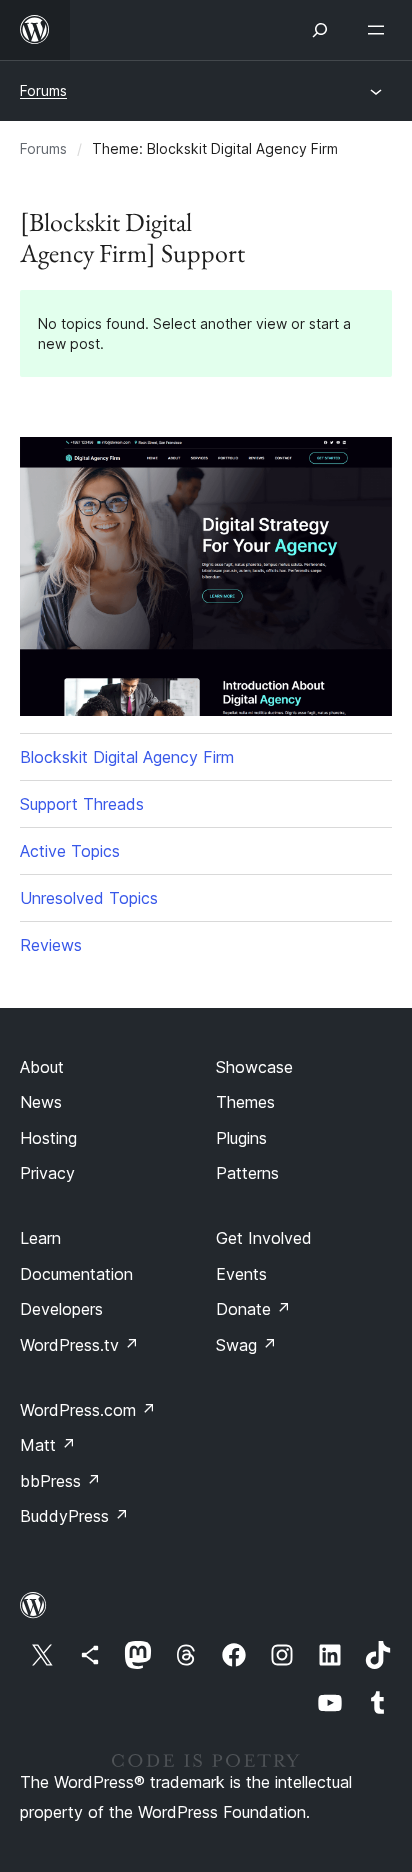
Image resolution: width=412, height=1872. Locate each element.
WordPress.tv (79, 1345)
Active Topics (70, 851)
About (42, 1067)
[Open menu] (380, 30)
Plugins (241, 1138)
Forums (43, 90)
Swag (246, 1345)
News (41, 1102)
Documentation (76, 1274)
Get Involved (264, 1238)
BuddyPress (74, 1516)
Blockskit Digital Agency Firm (127, 757)
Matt (48, 1445)
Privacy (47, 1173)
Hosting (48, 1138)
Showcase (254, 1067)
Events (241, 1274)
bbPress (60, 1481)
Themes (245, 1102)
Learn (40, 1238)
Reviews (51, 945)
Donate (253, 1309)
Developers (61, 1309)
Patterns (247, 1173)
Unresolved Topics (89, 898)
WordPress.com (88, 1410)
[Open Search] (320, 30)
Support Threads (82, 804)
